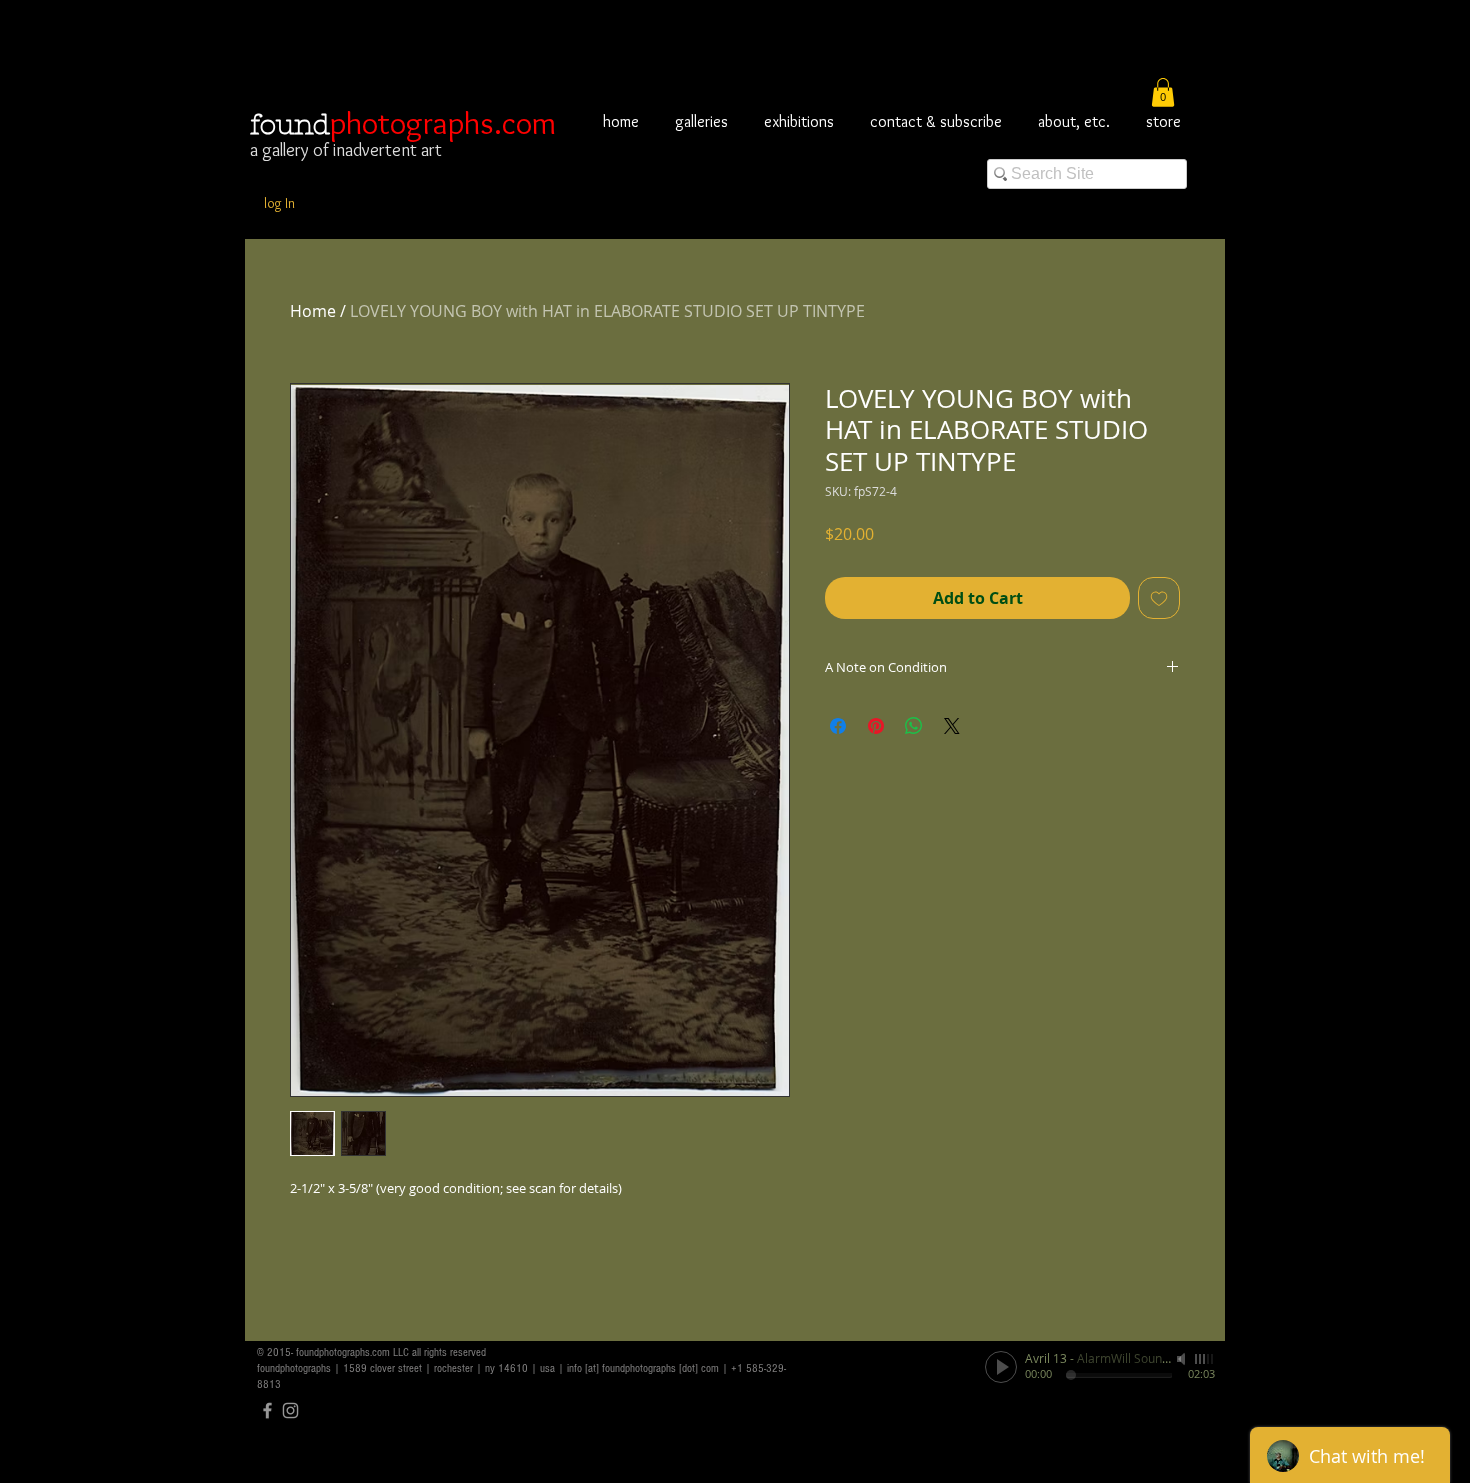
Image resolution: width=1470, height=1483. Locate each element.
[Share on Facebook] (838, 726)
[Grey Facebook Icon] (267, 1410)
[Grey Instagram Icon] (290, 1410)
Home (313, 311)
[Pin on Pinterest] (876, 726)
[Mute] (1183, 1359)
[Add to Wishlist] (1159, 598)
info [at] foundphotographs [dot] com (643, 1368)
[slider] (1205, 1359)
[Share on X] (952, 726)
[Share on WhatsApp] (914, 726)
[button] (1163, 92)
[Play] (1001, 1367)
